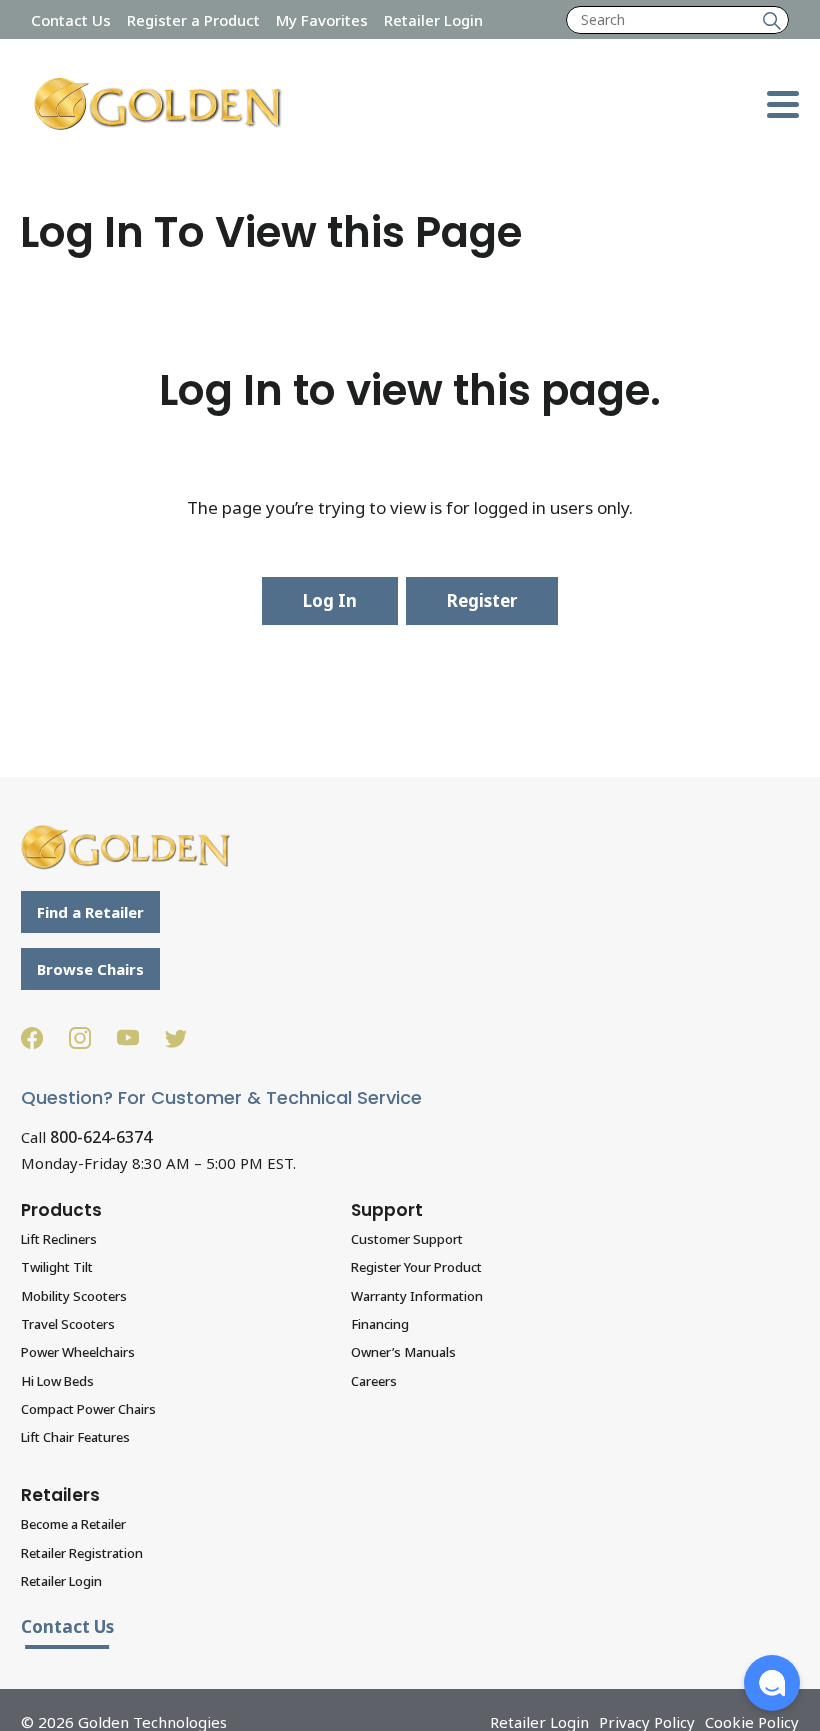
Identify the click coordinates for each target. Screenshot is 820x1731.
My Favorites (322, 20)
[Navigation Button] (783, 104)
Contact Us (71, 20)
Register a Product (193, 20)
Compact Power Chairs (88, 1409)
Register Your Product (416, 1267)
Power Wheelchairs (78, 1352)
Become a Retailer (73, 1524)
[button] (772, 1683)
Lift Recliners (59, 1239)
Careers (374, 1381)
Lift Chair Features (75, 1437)
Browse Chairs (90, 969)
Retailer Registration (82, 1553)
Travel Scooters (68, 1324)
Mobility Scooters (74, 1296)
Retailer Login (433, 20)
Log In (330, 600)
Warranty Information (417, 1296)
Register (482, 600)
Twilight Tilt (57, 1267)
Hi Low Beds (57, 1381)
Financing (380, 1324)
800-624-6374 (101, 1137)
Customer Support (407, 1239)
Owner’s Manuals (403, 1352)
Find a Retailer (90, 912)
